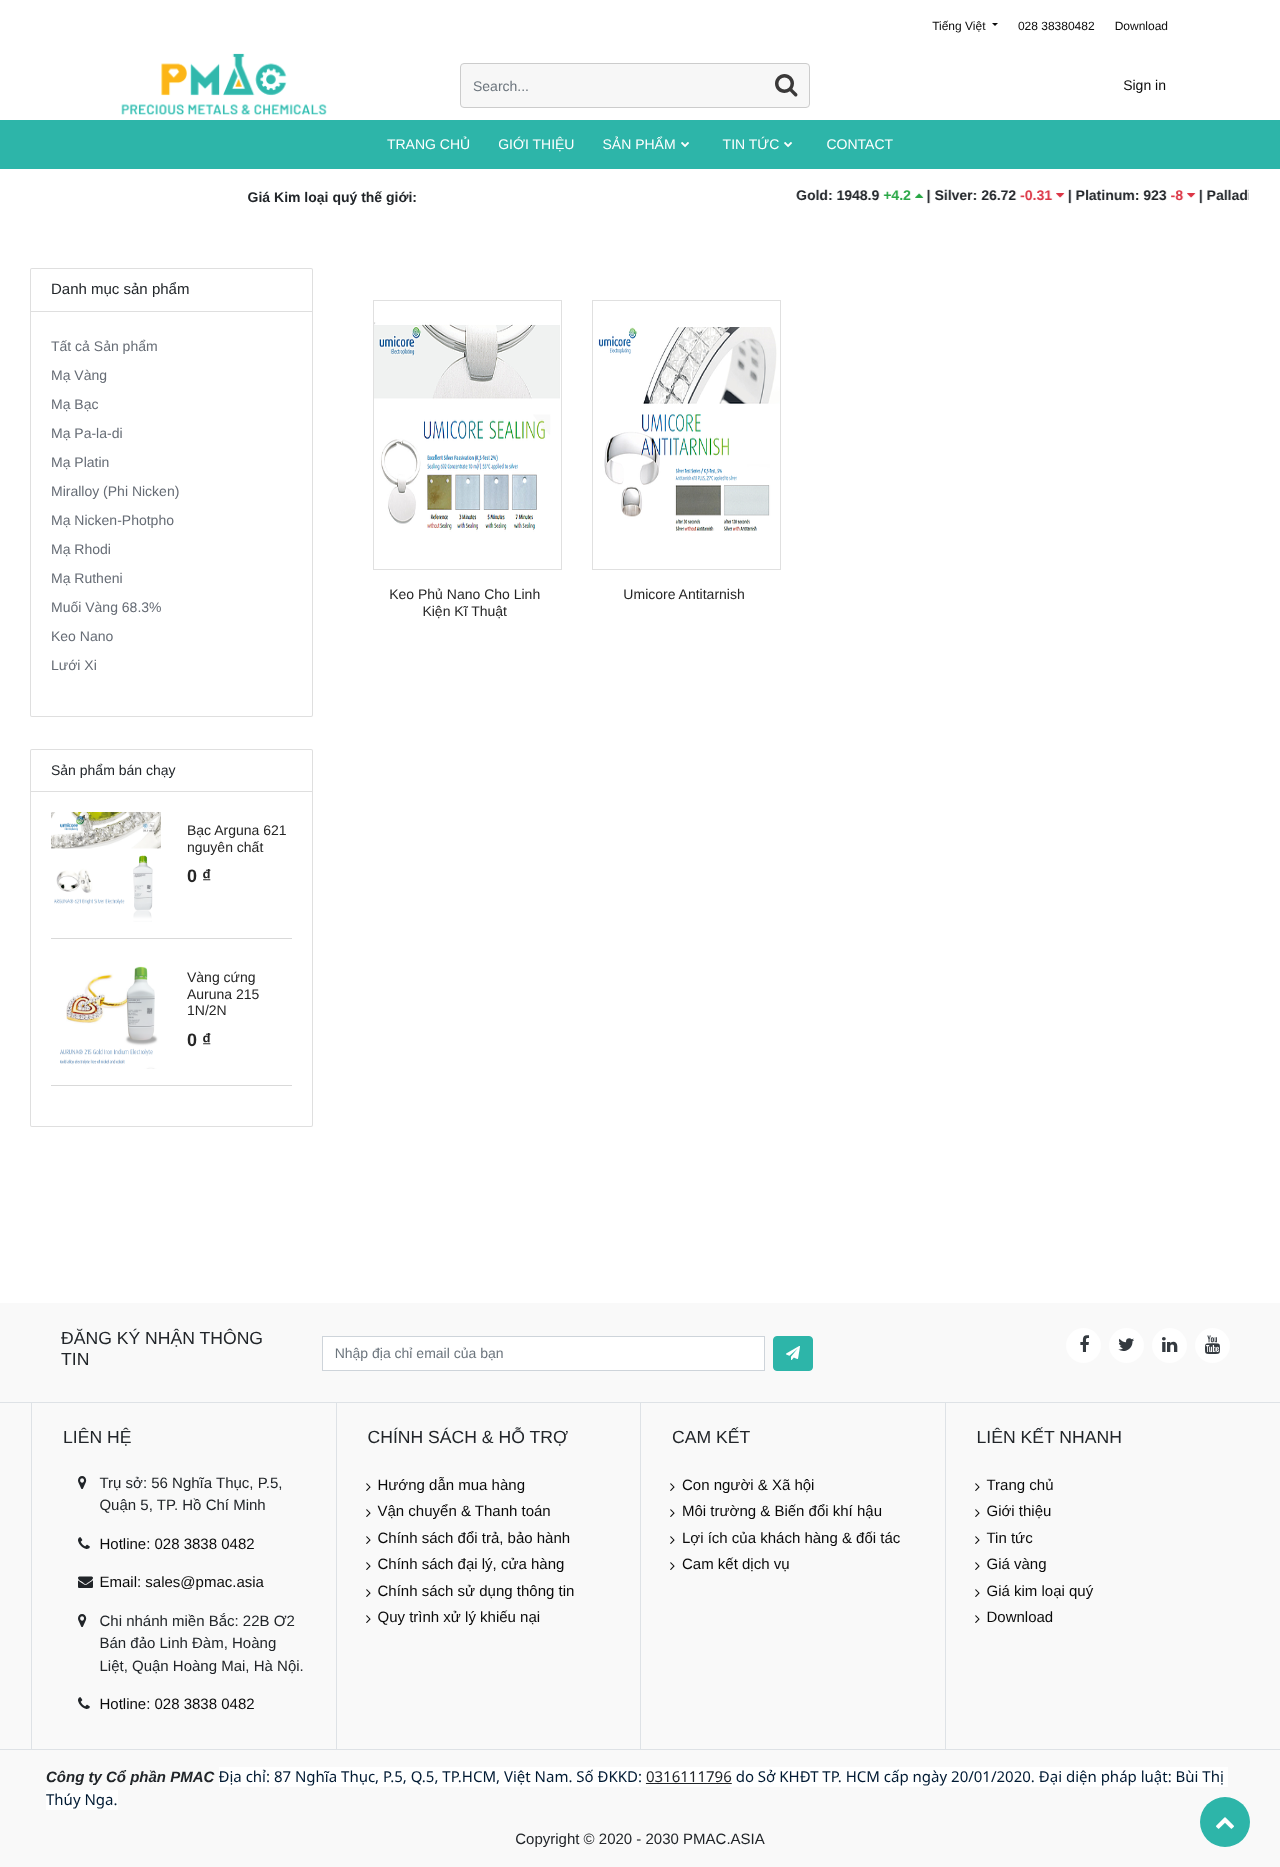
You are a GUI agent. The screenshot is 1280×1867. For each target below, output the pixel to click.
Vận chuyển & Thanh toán (464, 1511)
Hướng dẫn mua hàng (451, 1485)
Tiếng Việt (960, 26)
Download (1141, 26)
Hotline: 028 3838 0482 (176, 1544)
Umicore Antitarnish (683, 594)
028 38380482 (1056, 26)
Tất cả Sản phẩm (104, 346)
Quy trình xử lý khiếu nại (459, 1617)
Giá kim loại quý (1040, 1591)
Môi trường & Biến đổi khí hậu (782, 1511)
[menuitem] (428, 144)
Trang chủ (1020, 1485)
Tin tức (1010, 1538)
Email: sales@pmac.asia (181, 1582)
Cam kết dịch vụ (736, 1564)
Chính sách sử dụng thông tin (476, 1591)
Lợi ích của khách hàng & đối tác (791, 1538)
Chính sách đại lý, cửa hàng (471, 1564)
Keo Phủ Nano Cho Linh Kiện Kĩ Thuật (464, 602)
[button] (793, 1353)
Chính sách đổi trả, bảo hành (474, 1538)
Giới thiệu (1019, 1511)
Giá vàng (1017, 1564)
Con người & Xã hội (748, 1485)
